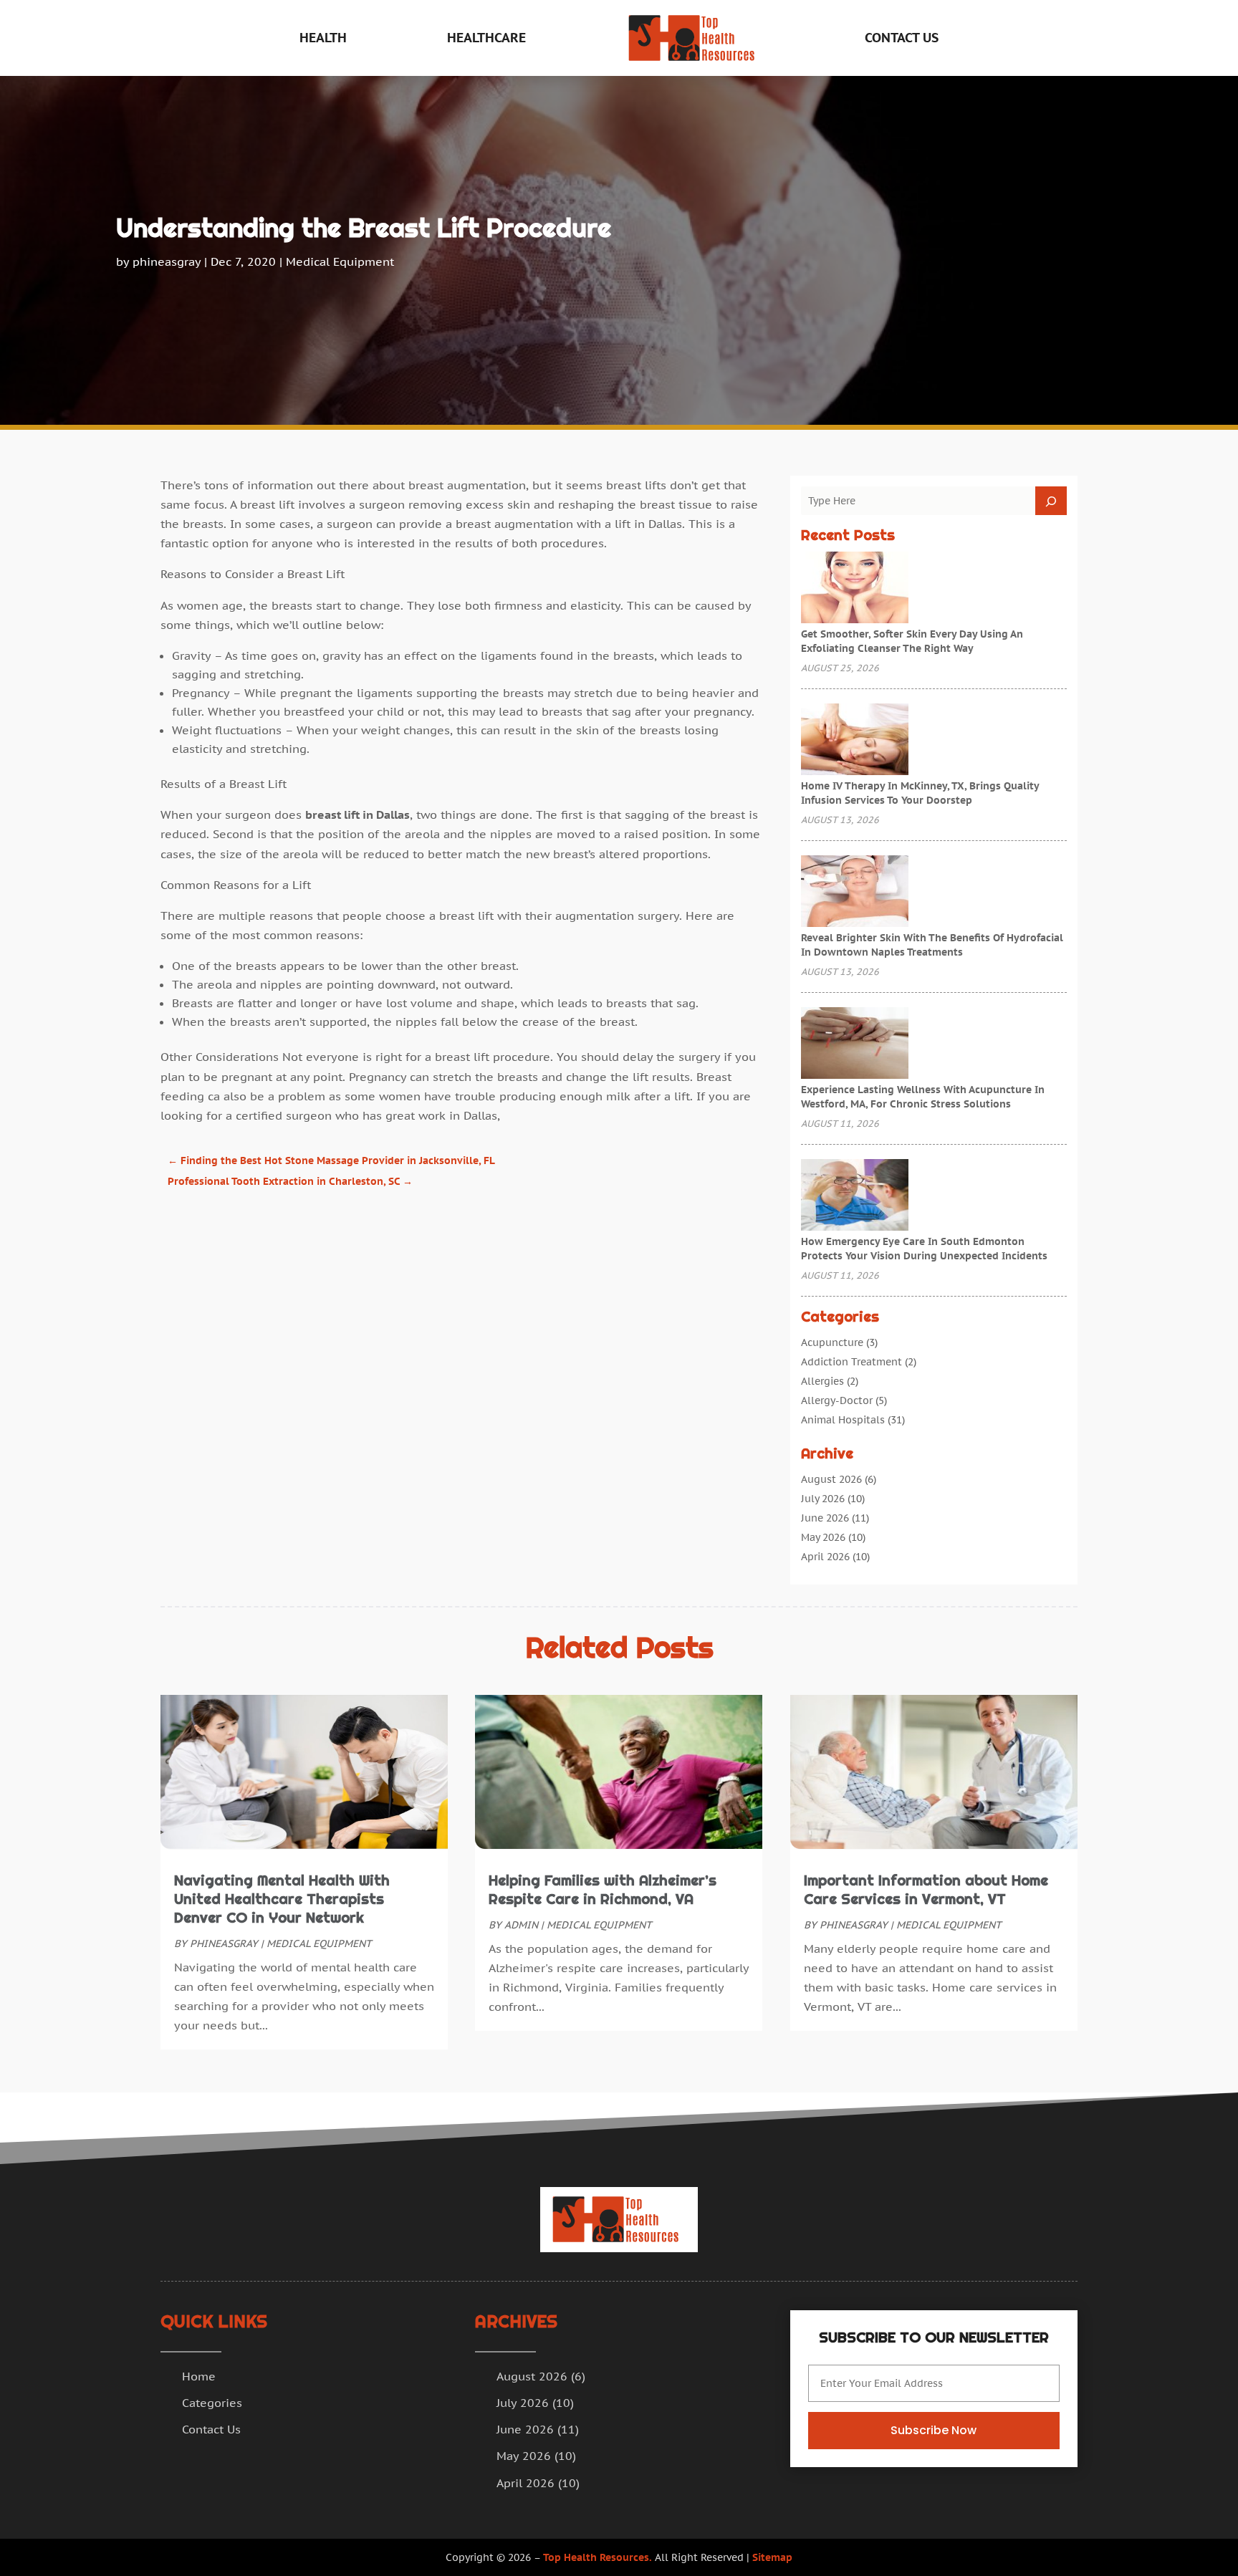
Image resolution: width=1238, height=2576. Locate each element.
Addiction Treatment (851, 1362)
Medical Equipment (340, 261)
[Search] (1051, 501)
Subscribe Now (934, 2430)
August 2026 (831, 1479)
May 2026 (823, 1537)
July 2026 (823, 1499)
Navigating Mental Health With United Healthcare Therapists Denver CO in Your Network (282, 1899)
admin (521, 1925)
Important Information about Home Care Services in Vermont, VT (926, 1890)
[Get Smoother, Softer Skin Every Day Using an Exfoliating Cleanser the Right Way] (855, 589)
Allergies (822, 1381)
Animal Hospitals (843, 1420)
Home (199, 2376)
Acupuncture (832, 1342)
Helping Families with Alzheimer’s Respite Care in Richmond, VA (603, 1890)
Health (323, 38)
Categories (212, 2403)
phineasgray (167, 261)
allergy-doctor (837, 1400)
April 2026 (825, 1557)
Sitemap (772, 2557)
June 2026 (825, 1518)
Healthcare (486, 38)
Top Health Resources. (598, 2557)
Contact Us (902, 38)
